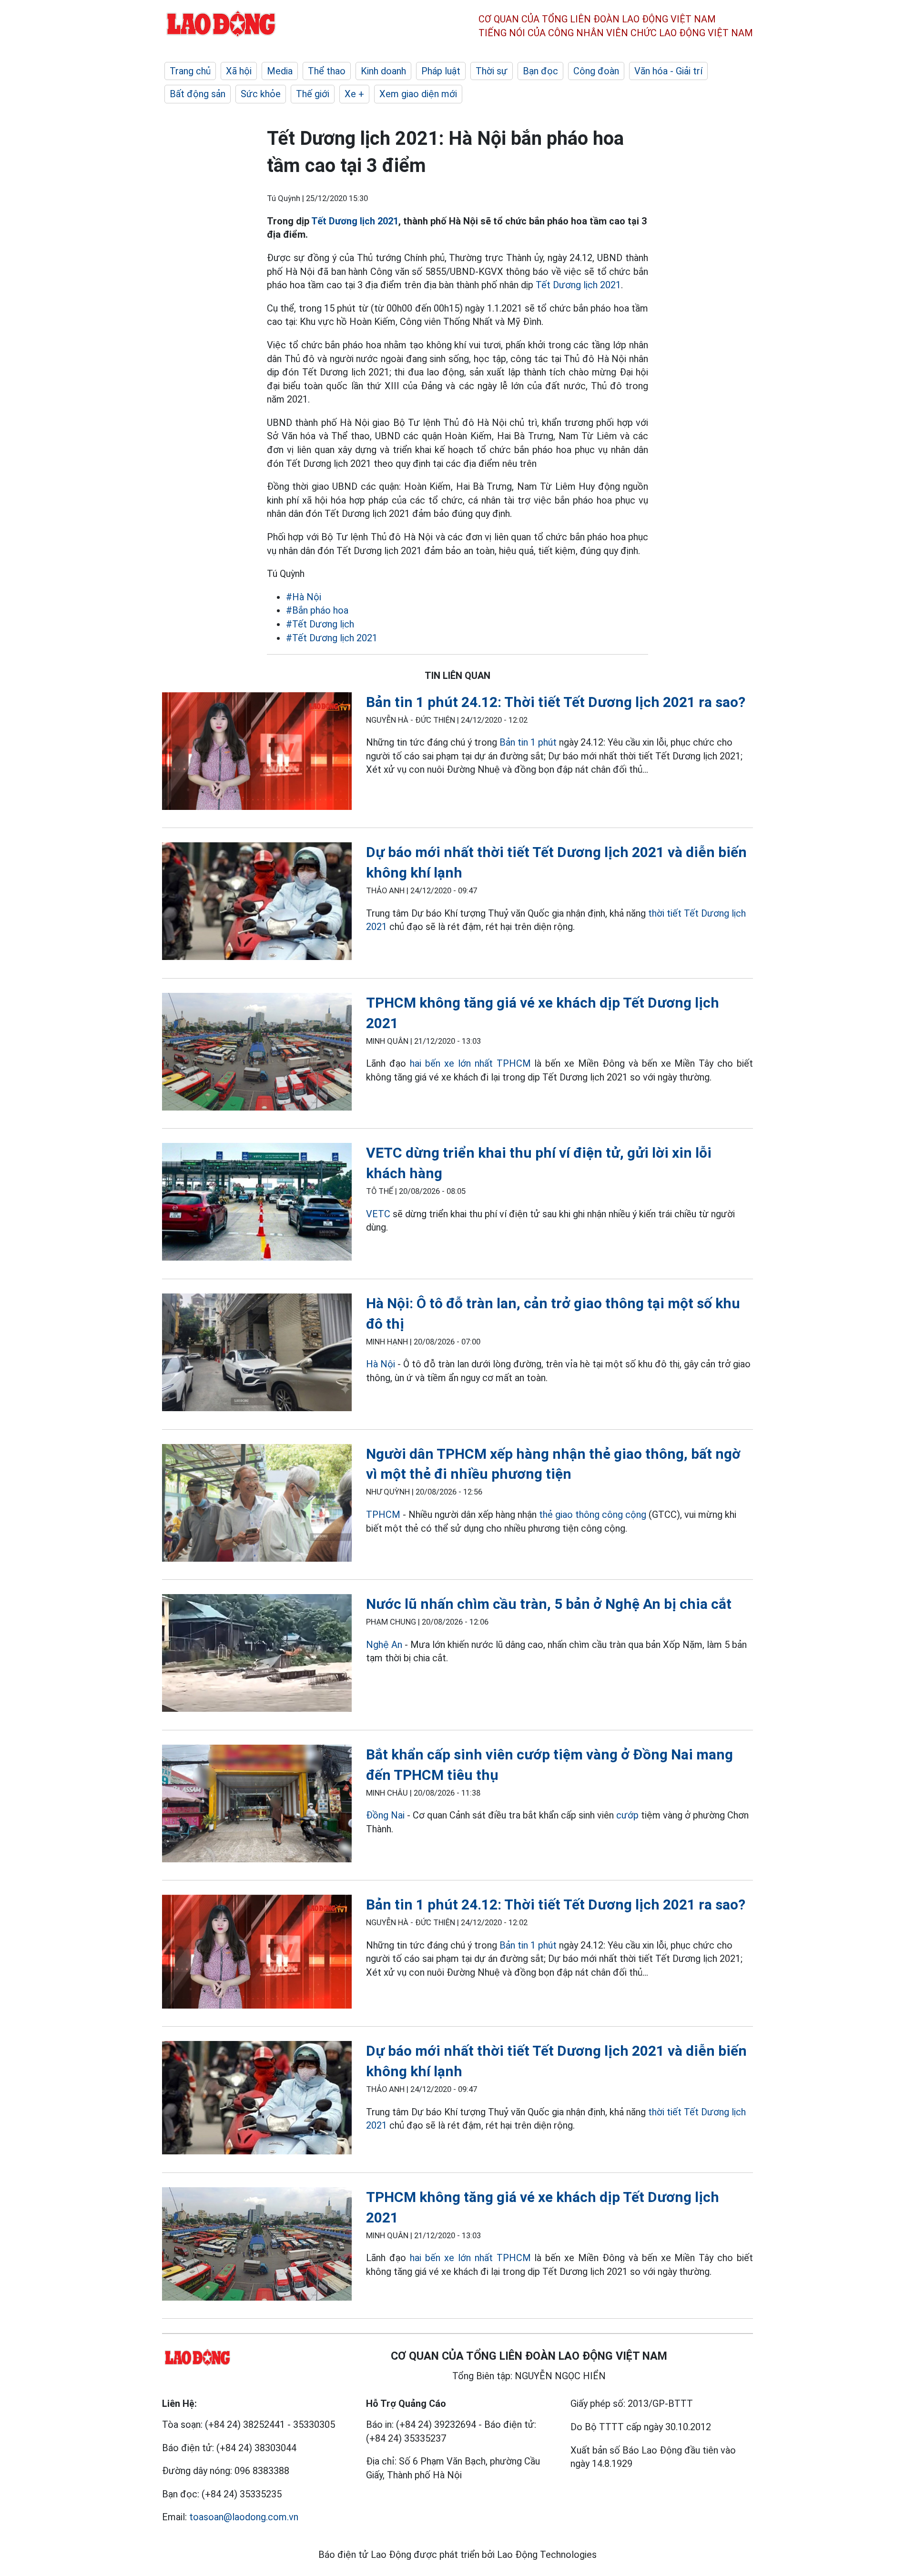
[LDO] (257, 753)
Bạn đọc (540, 71)
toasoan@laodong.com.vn (244, 2517)
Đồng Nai (385, 1815)
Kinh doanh (383, 71)
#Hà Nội (304, 597)
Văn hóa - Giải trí (668, 71)
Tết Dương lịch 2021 (355, 221)
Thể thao (327, 71)
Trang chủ (190, 71)
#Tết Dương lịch (320, 624)
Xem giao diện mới (418, 94)
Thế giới (313, 94)
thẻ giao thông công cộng (593, 1515)
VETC (378, 1214)
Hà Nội (382, 1364)
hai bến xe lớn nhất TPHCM (470, 1063)
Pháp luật (441, 71)
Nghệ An (384, 1645)
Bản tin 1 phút (528, 742)
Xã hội (239, 71)
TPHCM (383, 1515)
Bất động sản (198, 94)
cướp (627, 1815)
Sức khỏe (261, 94)
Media (280, 71)
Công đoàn (596, 71)
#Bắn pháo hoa (317, 610)
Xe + (354, 94)
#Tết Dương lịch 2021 (332, 638)
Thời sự (492, 71)
